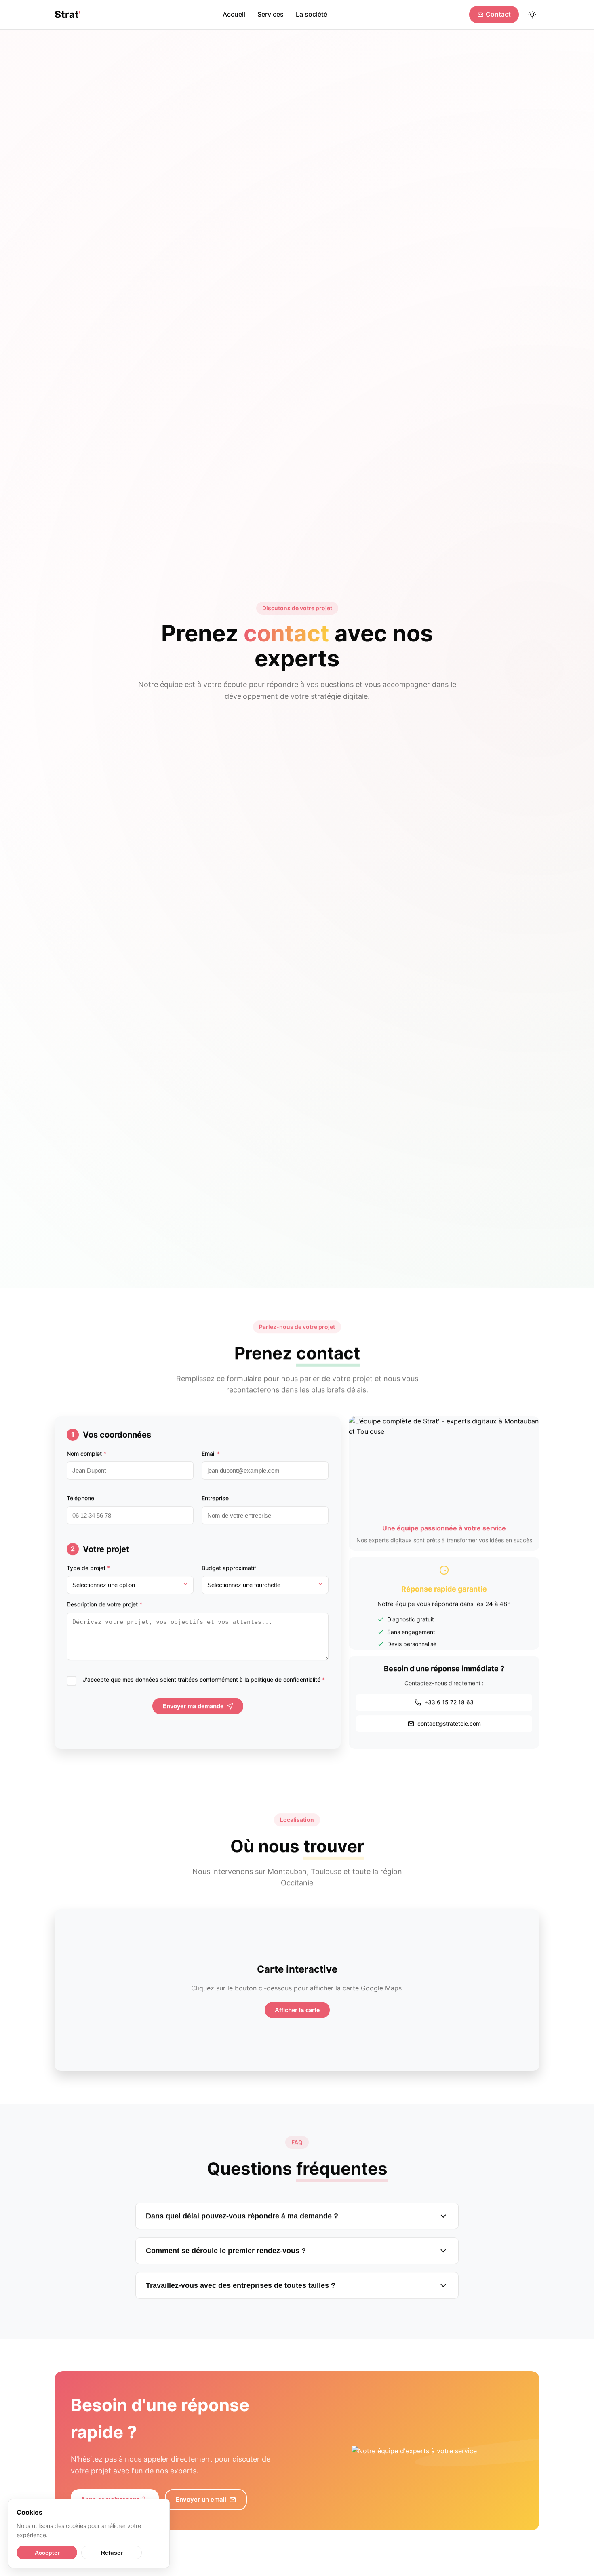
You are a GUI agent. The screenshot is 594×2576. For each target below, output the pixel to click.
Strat (68, 14)
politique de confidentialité (285, 1679)
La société (312, 14)
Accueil (234, 14)
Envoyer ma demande (193, 1706)
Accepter (47, 2553)
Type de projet (88, 1568)
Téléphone (80, 1498)
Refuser (112, 2553)
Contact (498, 14)
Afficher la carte (297, 2010)
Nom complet (86, 1453)
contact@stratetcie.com (449, 1723)
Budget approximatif (229, 1568)
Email (211, 1453)
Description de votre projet (104, 1604)
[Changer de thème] (532, 15)
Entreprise (215, 1498)
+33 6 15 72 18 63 (449, 1702)
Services (271, 14)
